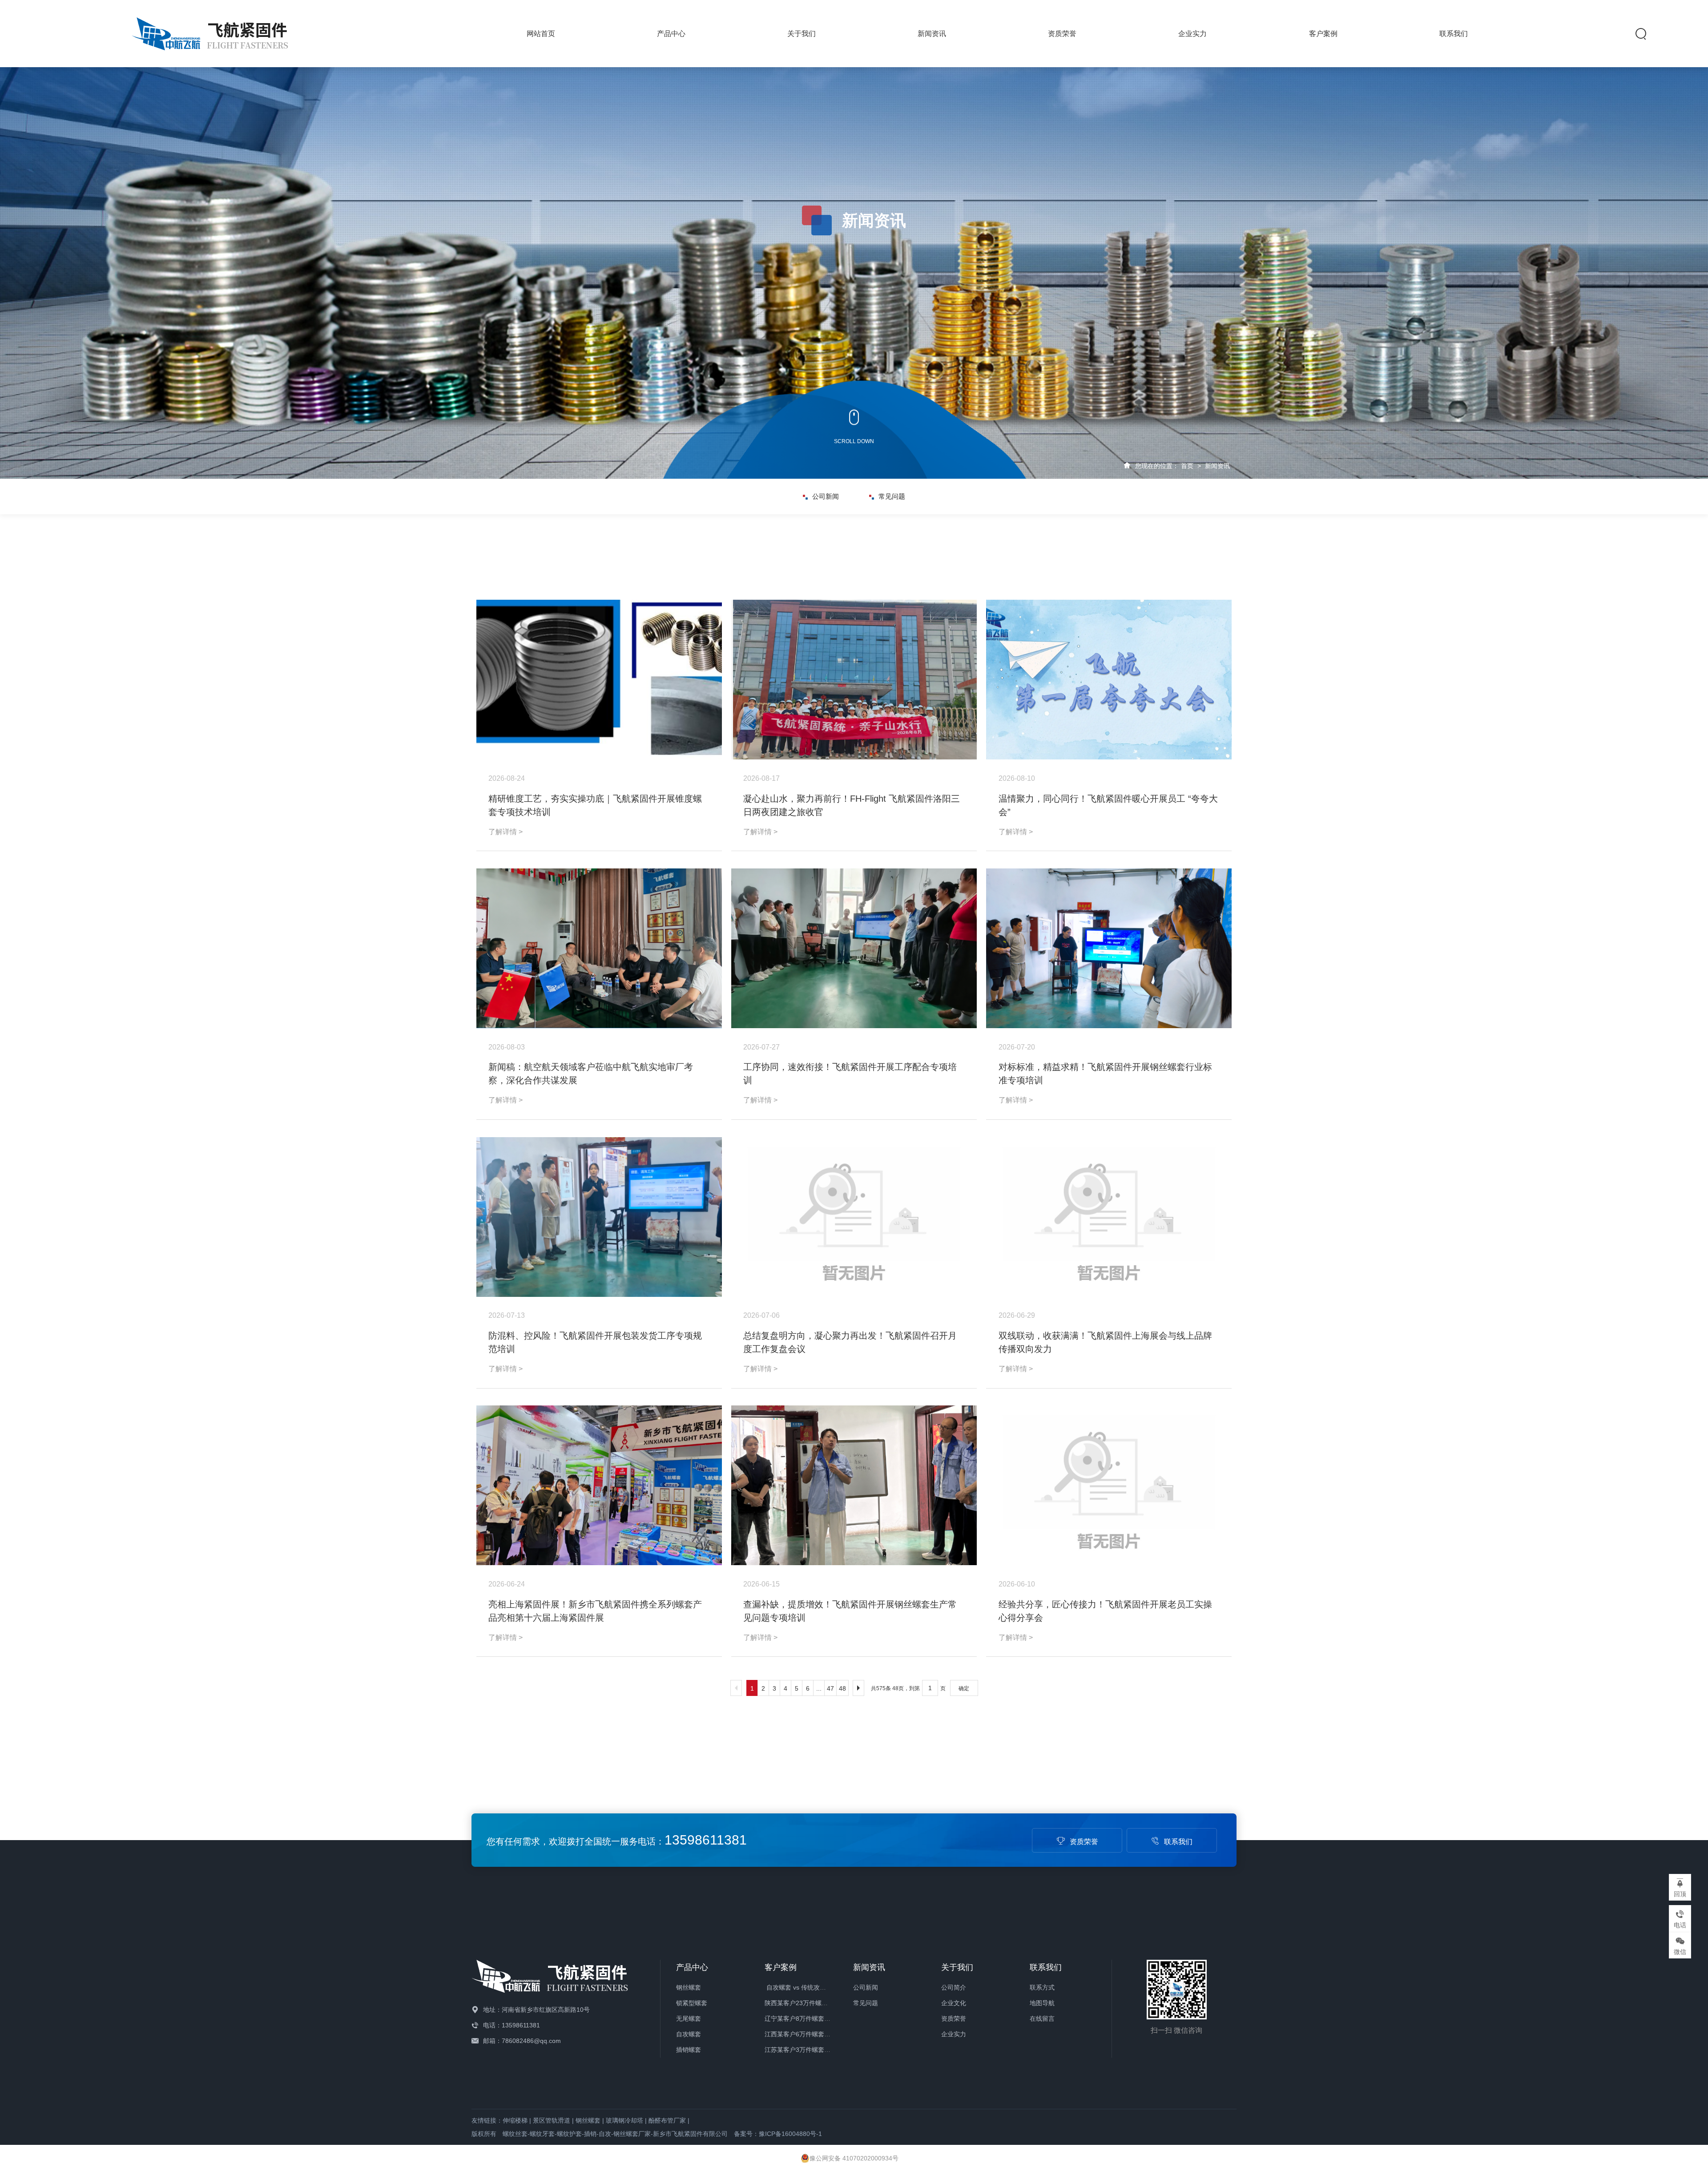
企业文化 (954, 2003)
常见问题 (892, 496)
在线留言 (1042, 2019)
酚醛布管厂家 (667, 2120)
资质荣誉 (1062, 34)
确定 (964, 1688)
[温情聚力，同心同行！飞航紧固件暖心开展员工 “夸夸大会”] (1109, 680)
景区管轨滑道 (552, 2120)
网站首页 (541, 34)
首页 (1187, 466)
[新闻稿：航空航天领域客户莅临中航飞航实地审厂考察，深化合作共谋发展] (599, 948)
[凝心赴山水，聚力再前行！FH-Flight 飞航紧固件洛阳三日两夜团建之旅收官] (854, 680)
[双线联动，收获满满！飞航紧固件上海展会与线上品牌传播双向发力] (1109, 1217)
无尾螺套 (689, 2019)
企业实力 (1192, 34)
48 (842, 1688)
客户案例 (1323, 34)
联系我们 (1454, 34)
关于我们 (802, 34)
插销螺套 (689, 2050)
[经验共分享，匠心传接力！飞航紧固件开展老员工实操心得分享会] (1109, 1485)
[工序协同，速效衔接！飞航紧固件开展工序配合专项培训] (854, 948)
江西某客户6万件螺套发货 (801, 2034)
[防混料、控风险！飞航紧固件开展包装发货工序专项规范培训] (599, 1217)
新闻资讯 (932, 34)
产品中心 (671, 34)
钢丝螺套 (689, 1987)
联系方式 (1042, 1987)
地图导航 (1042, 2003)
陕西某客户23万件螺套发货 (802, 2003)
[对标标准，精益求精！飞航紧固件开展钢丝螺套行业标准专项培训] (1109, 948)
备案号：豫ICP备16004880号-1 (778, 2134)
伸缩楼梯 (515, 2120)
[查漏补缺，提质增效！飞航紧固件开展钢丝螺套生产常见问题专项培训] (854, 1485)
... (819, 1688)
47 (830, 1688)
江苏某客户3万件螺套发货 (801, 2050)
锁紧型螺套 (692, 2003)
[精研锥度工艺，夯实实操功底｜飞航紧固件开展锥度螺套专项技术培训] (599, 680)
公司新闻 (826, 496)
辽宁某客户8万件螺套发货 (801, 2019)
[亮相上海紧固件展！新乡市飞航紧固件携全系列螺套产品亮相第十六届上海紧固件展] (599, 1485)
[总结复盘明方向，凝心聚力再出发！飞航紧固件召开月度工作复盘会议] (854, 1217)
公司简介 (954, 1987)
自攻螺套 (689, 2034)
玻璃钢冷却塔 (624, 2120)
